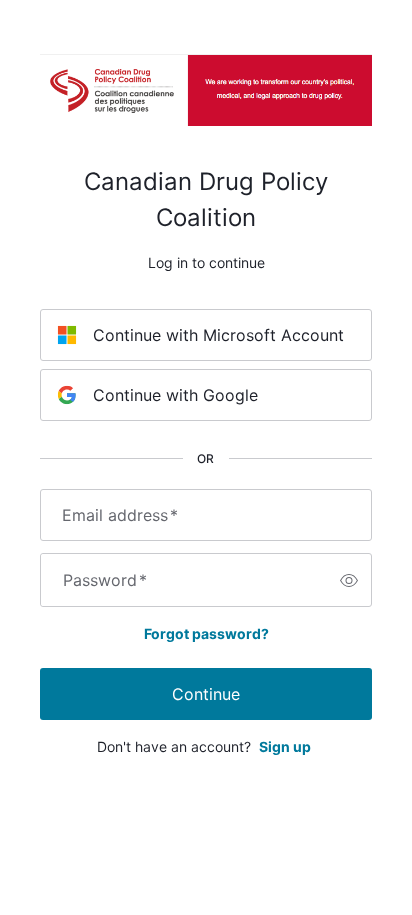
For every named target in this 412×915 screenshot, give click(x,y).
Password (105, 580)
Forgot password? (206, 633)
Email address (120, 515)
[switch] (349, 580)
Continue (206, 694)
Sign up (285, 746)
